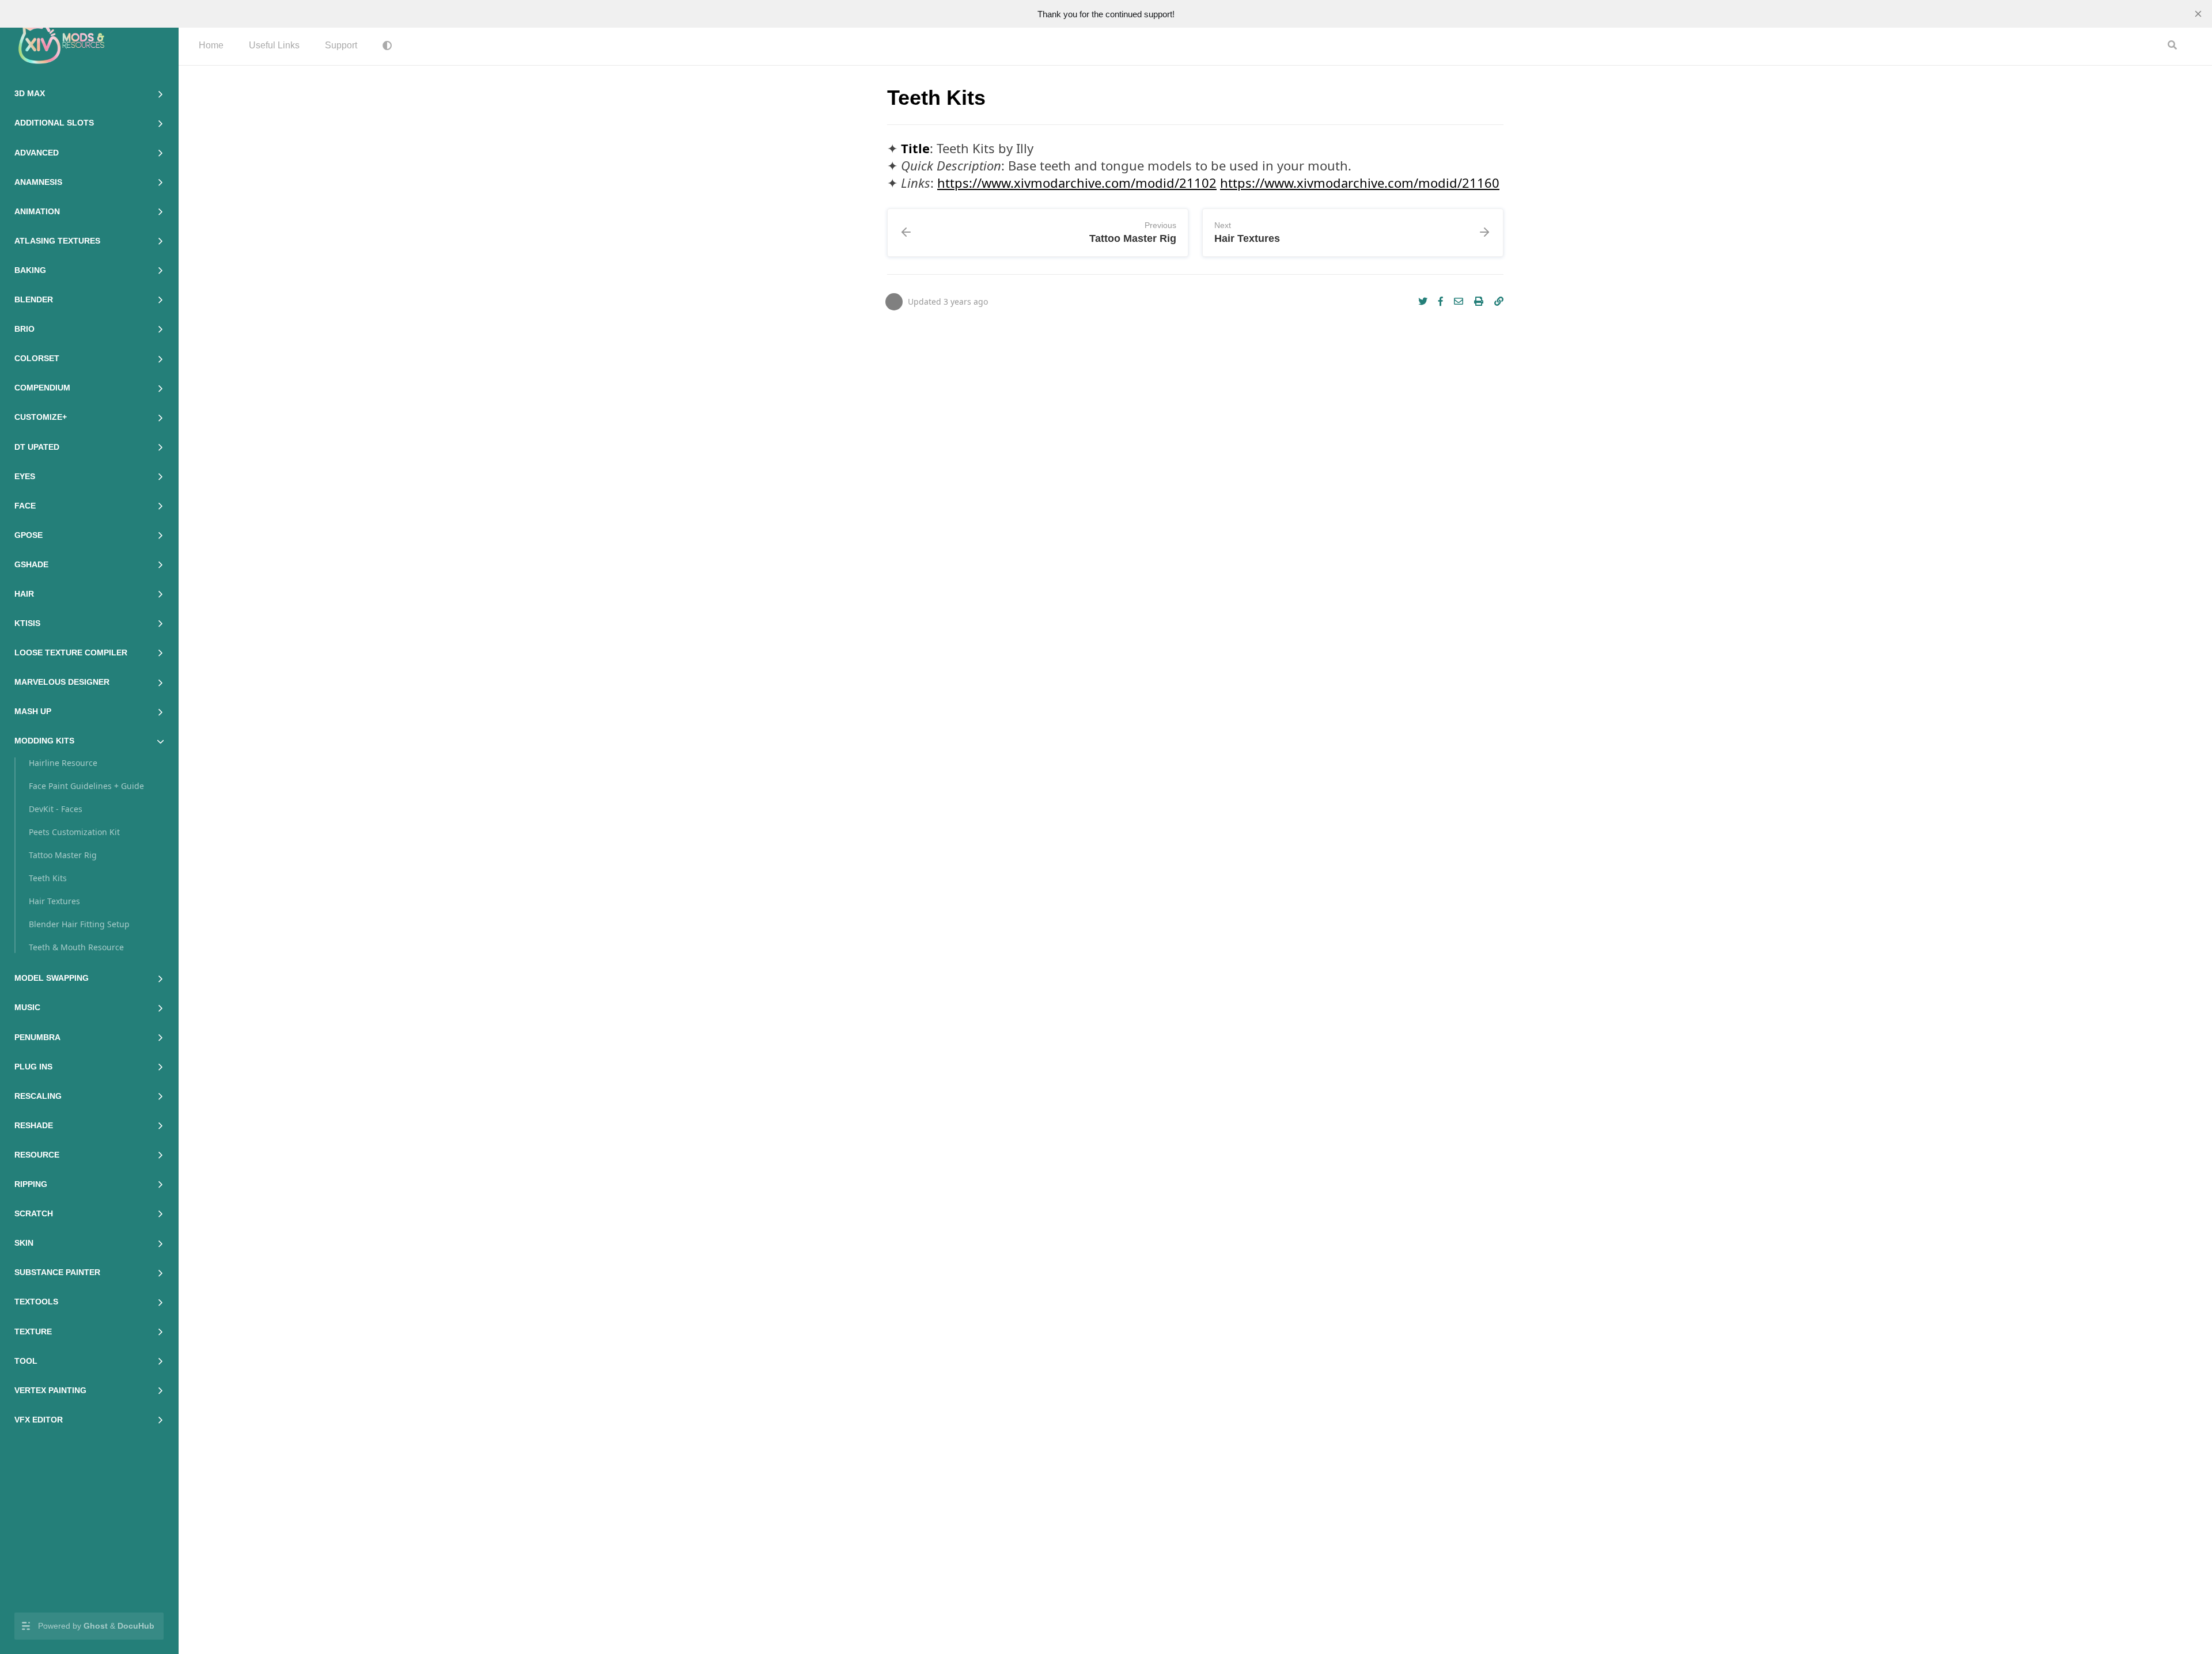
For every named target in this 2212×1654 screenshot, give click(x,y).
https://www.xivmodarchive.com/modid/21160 (1360, 183)
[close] (2198, 14)
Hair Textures (54, 901)
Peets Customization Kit (74, 832)
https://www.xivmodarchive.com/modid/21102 (1077, 183)
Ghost (96, 1626)
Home (211, 45)
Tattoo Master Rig (63, 855)
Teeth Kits (48, 878)
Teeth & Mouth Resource (76, 947)
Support (341, 45)
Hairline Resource (63, 763)
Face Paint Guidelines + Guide (86, 786)
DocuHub (136, 1626)
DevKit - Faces (56, 809)
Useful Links (274, 45)
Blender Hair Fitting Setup (79, 924)
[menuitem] (211, 46)
